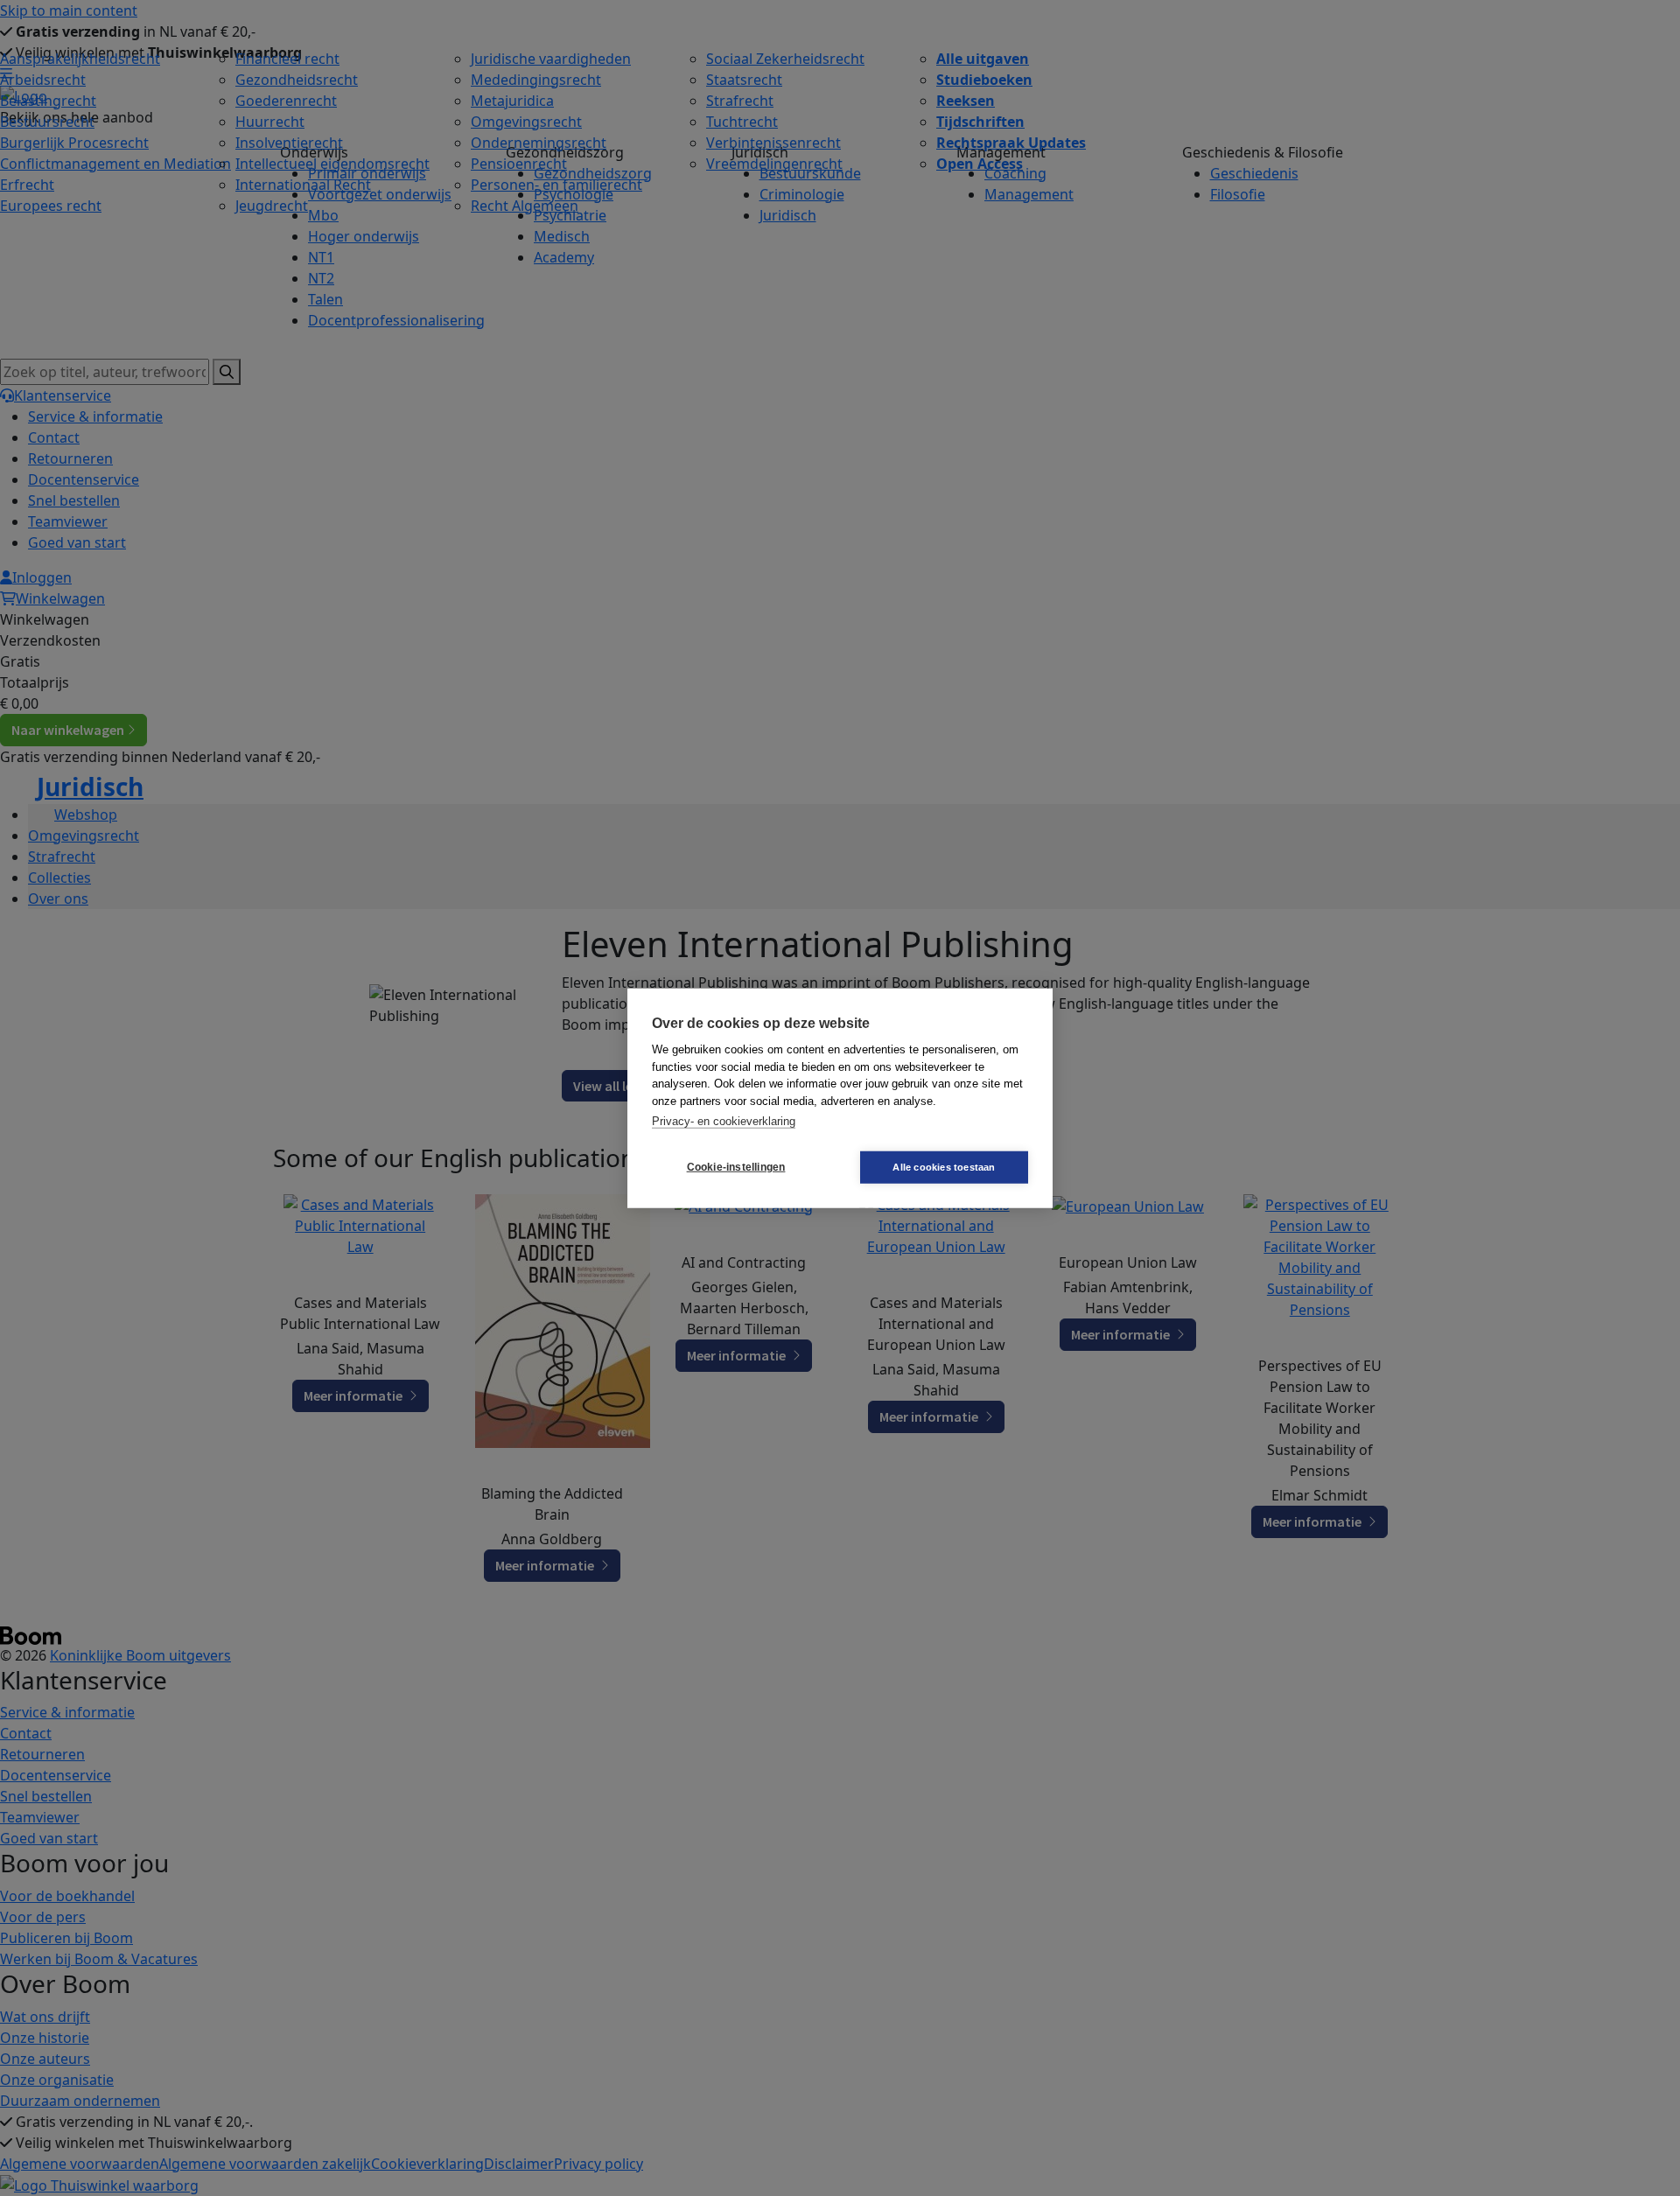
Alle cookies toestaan (944, 1166)
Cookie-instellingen (736, 1167)
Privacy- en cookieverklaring (724, 1121)
